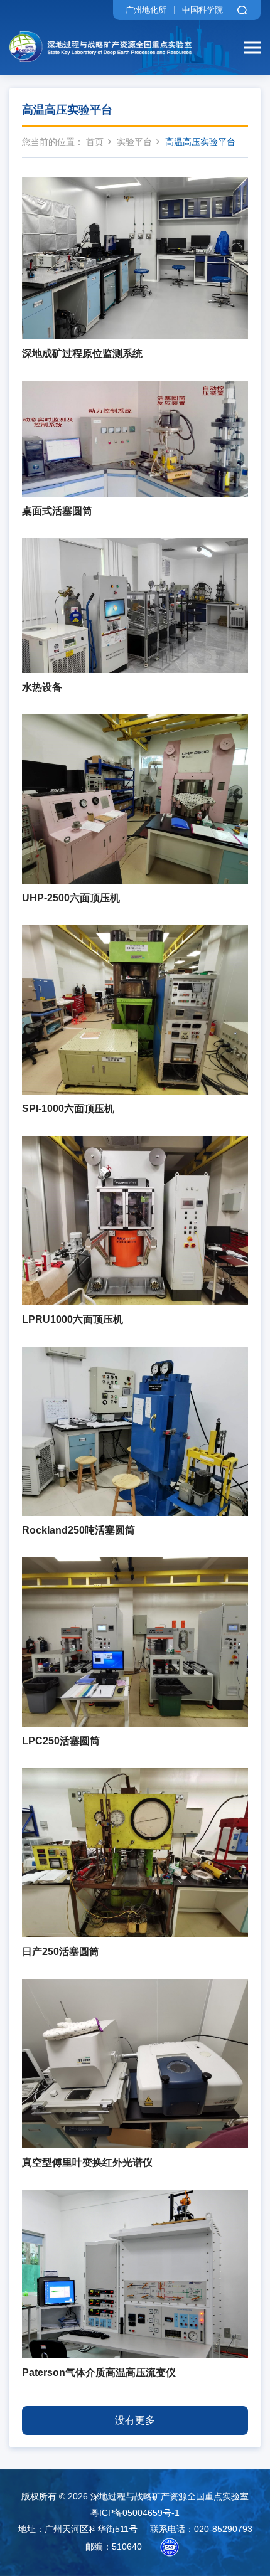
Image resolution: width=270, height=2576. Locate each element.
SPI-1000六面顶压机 (68, 1109)
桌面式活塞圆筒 (57, 511)
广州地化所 (146, 10)
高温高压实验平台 (200, 142)
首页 (95, 142)
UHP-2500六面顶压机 (71, 898)
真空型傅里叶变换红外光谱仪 (87, 2162)
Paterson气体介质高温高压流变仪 (99, 2372)
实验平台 (134, 142)
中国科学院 (202, 10)
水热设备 (42, 687)
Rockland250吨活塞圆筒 (78, 1530)
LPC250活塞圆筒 (61, 1741)
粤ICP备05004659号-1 (135, 2513)
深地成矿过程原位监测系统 (82, 353)
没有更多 (135, 2420)
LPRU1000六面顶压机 (73, 1319)
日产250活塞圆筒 (61, 1952)
